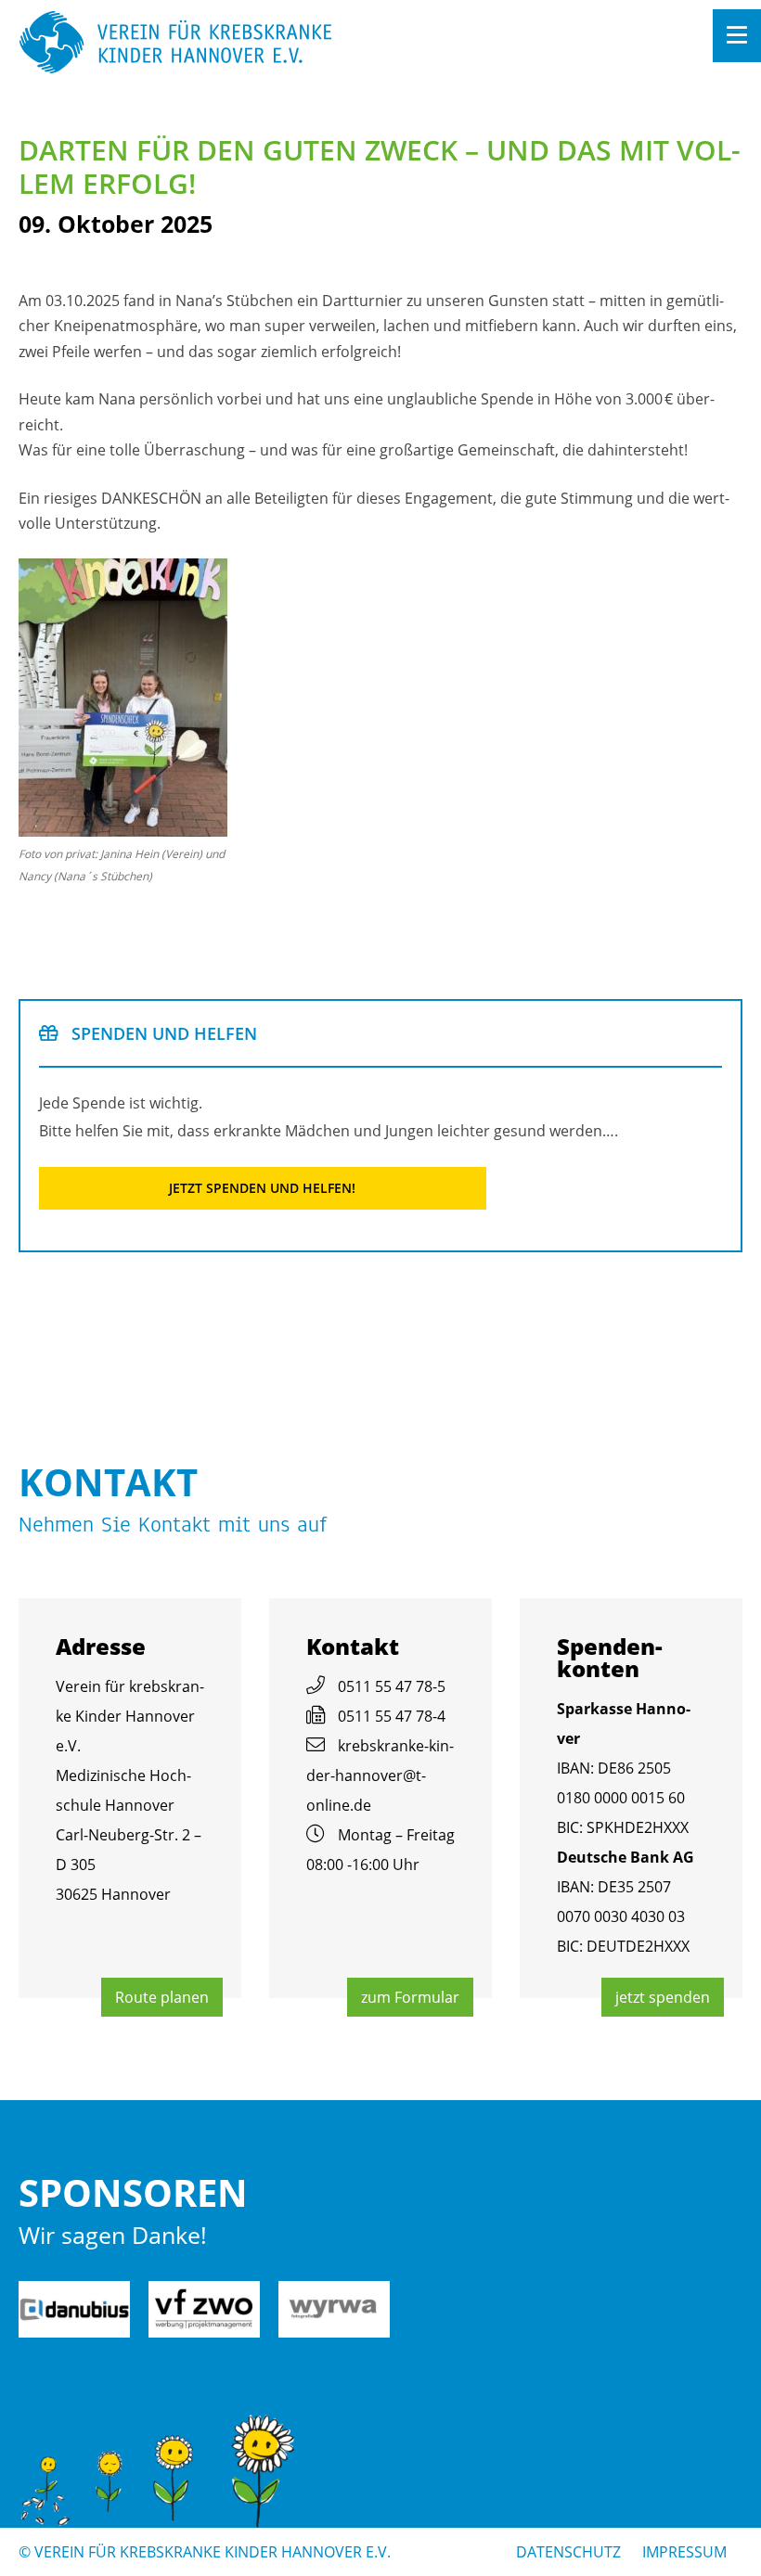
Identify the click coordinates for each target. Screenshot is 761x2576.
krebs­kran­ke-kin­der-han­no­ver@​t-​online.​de (380, 1775)
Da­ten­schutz (568, 2552)
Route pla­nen (162, 1997)
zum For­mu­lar (410, 1997)
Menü (737, 36)
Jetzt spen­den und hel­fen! (262, 1188)
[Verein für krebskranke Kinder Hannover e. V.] (308, 44)
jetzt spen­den (663, 1997)
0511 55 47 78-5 (392, 1686)
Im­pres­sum (684, 2552)
